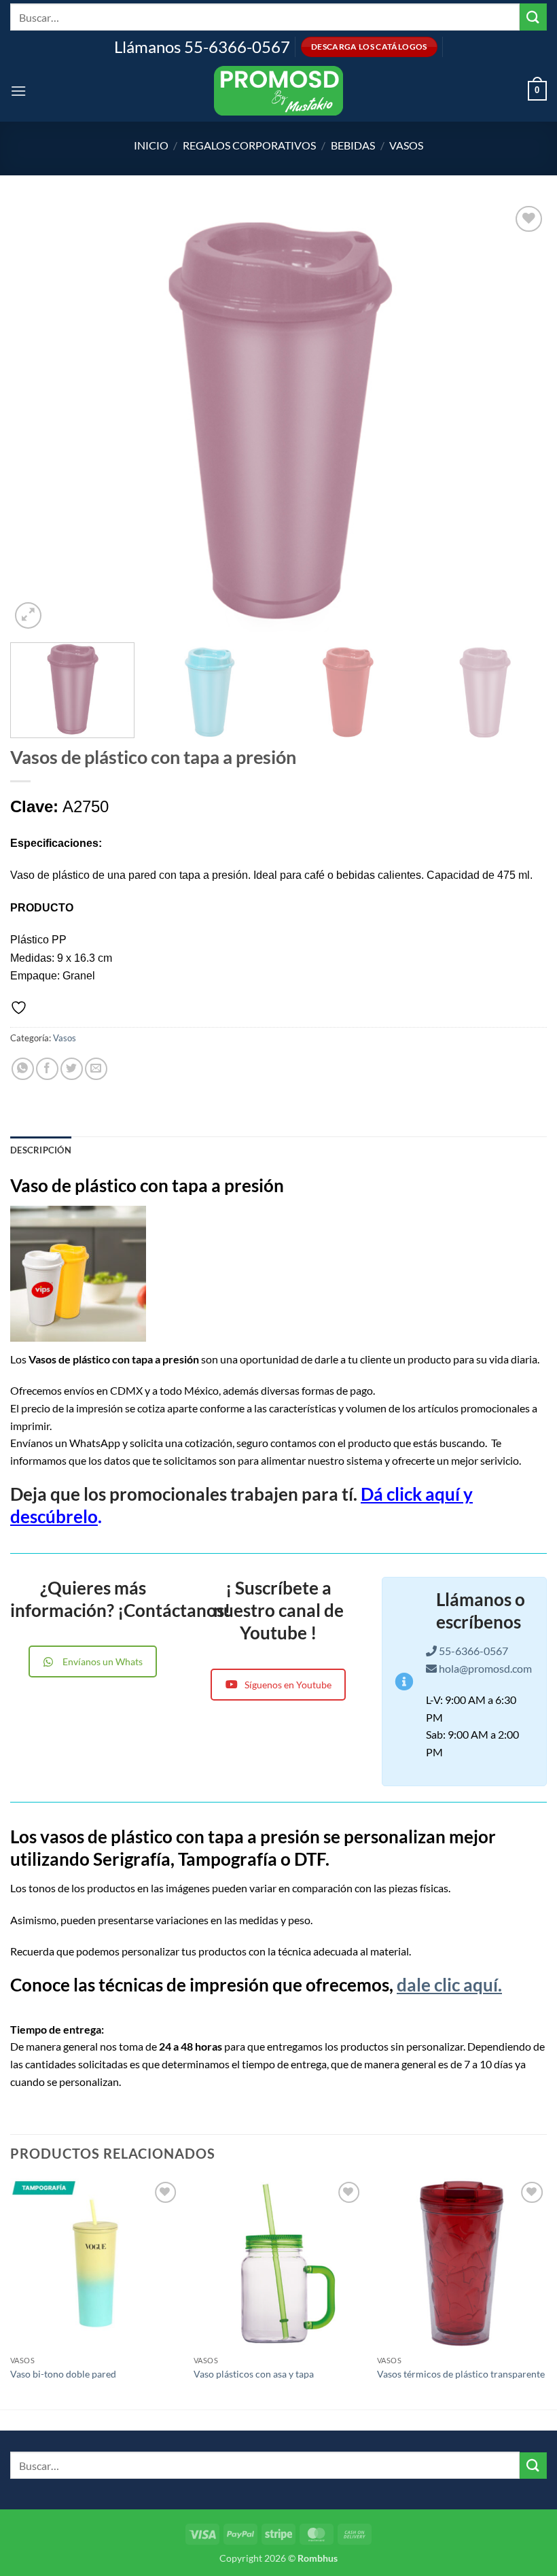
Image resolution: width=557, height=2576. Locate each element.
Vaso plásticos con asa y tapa (254, 2374)
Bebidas (353, 145)
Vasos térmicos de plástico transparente (461, 2374)
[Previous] (38, 417)
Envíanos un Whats (103, 1661)
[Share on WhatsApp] (23, 1069)
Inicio (151, 145)
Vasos (406, 145)
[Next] (519, 417)
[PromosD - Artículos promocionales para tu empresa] (278, 91)
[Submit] (533, 17)
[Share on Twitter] (72, 1069)
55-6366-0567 (472, 1651)
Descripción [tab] (41, 1150)
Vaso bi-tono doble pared (63, 2374)
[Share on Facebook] (47, 1069)
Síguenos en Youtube (288, 1685)
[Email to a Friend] (96, 1069)
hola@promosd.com (485, 1668)
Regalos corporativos (249, 145)
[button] (18, 91)
